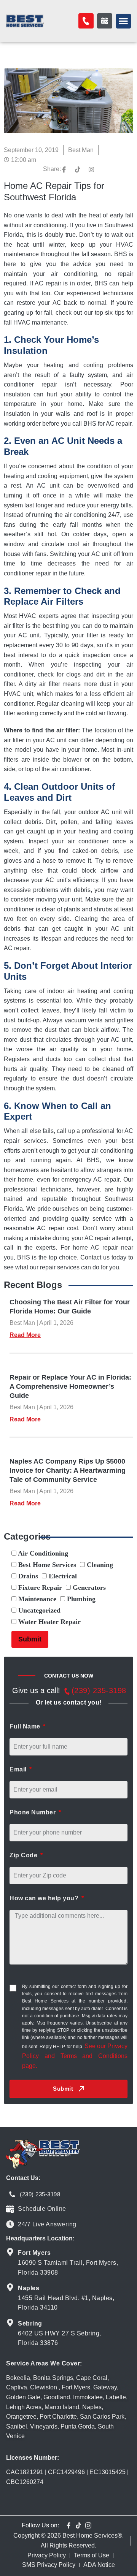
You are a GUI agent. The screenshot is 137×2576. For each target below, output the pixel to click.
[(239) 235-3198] (67, 1691)
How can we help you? (45, 1898)
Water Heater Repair (49, 1622)
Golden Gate (23, 2397)
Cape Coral (92, 2378)
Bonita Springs (53, 2378)
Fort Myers (76, 2387)
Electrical (62, 1576)
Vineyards (44, 2426)
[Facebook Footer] (68, 2525)
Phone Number (33, 1812)
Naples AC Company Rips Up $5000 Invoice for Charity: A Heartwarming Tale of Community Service (68, 1470)
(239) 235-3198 (99, 1690)
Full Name (26, 1726)
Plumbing (80, 1599)
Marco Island (62, 2407)
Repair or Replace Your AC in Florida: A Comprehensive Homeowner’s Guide (70, 1386)
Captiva (17, 2387)
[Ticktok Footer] (78, 2525)
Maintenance (36, 1599)
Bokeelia (18, 2378)
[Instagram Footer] (88, 2525)
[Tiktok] (78, 170)
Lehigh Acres (24, 2407)
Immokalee (88, 2397)
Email (19, 1769)
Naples (92, 2407)
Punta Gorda (78, 2426)
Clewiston (44, 2387)
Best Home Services (46, 1565)
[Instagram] (91, 170)
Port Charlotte (58, 2417)
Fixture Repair (39, 1587)
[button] (123, 21)
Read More (25, 1335)
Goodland (57, 2397)
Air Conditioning (42, 1553)
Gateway (105, 2387)
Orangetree (21, 2417)
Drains (27, 1576)
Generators (88, 1587)
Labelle (116, 2397)
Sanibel (17, 2426)
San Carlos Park (102, 2417)
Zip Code (24, 1855)
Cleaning (99, 1565)
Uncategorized (38, 1610)
